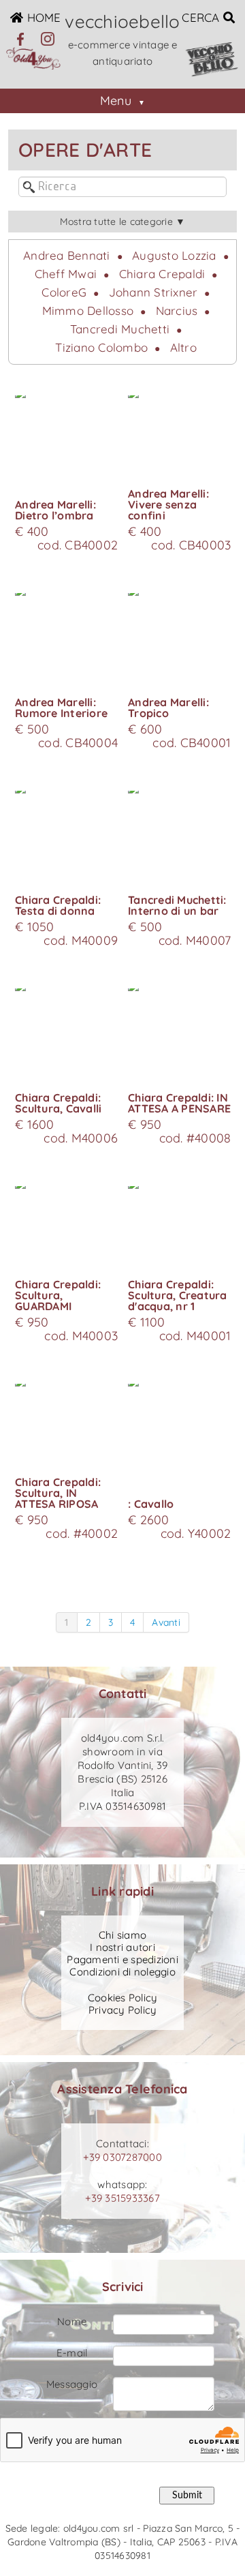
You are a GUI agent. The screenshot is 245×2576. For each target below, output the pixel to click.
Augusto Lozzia (174, 255)
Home (42, 17)
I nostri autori (122, 1948)
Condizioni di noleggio (122, 1972)
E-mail (72, 2353)
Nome (72, 2321)
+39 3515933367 (122, 2198)
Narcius (177, 310)
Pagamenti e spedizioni (122, 1960)
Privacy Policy (123, 2010)
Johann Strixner (153, 292)
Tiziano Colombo (101, 347)
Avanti (166, 1622)
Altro (183, 347)
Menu (116, 101)
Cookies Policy (123, 1998)
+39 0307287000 (122, 2157)
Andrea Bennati (67, 255)
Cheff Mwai (66, 274)
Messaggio (72, 2384)
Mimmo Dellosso (88, 310)
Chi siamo (122, 1935)
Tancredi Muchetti (120, 329)
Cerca (202, 17)
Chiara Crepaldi (162, 274)
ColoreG (64, 292)
